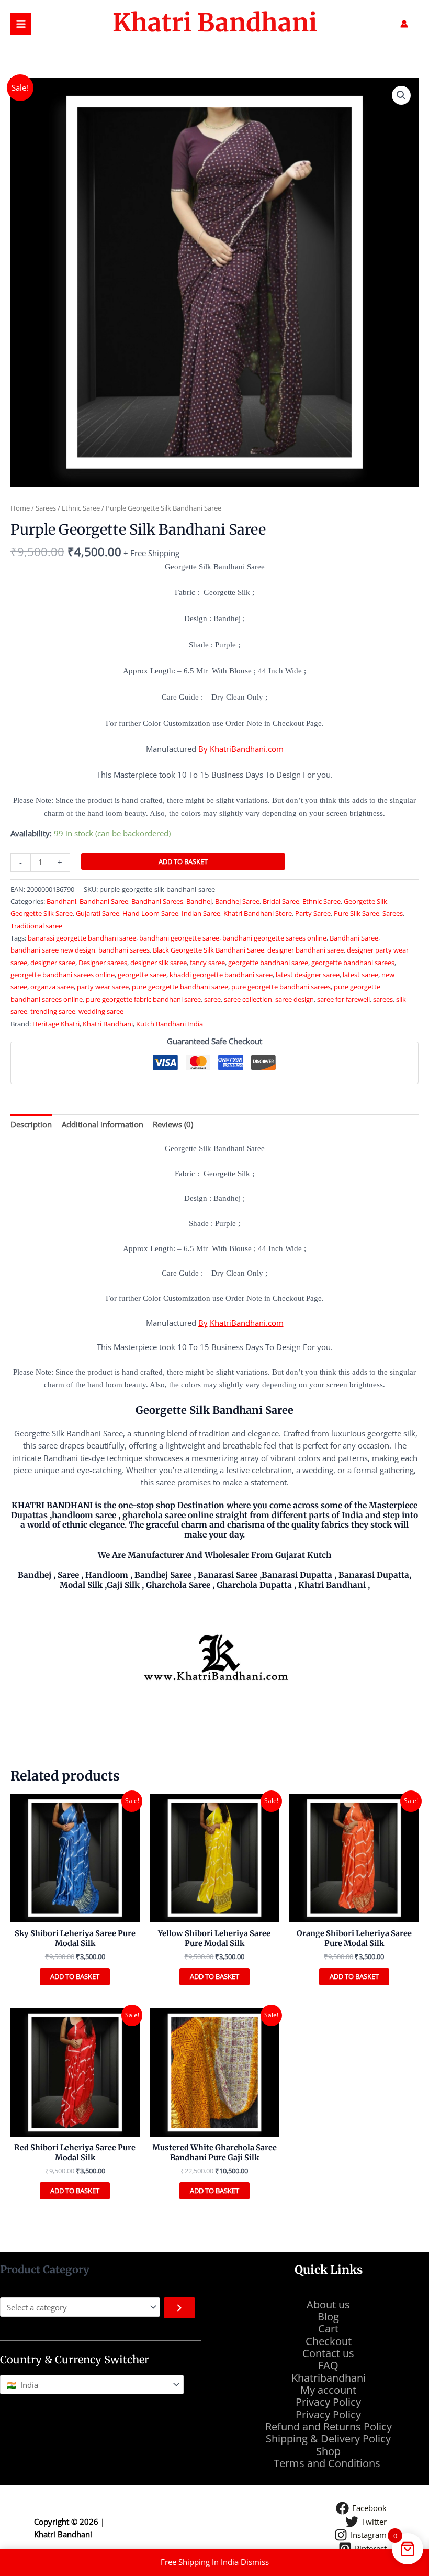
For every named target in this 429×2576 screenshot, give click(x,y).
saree (212, 999)
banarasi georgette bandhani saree (82, 938)
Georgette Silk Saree (42, 913)
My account (328, 2390)
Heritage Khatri (56, 1024)
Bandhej (199, 901)
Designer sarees (103, 963)
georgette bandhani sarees (353, 963)
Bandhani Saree (104, 901)
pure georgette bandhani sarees (281, 987)
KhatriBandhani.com (247, 749)
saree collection (248, 999)
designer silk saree (159, 963)
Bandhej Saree (237, 901)
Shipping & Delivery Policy (328, 2439)
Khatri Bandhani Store (258, 913)
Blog (328, 2317)
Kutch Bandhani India (170, 1024)
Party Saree (313, 913)
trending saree (53, 1011)
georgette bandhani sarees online (63, 975)
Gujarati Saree (98, 913)
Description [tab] (31, 1124)
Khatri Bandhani (215, 23)
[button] (401, 95)
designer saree (53, 963)
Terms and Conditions (328, 2463)
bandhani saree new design (53, 950)
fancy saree (207, 963)
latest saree (360, 975)
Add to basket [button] (75, 1976)
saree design (295, 999)
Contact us (328, 2353)
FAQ (328, 2365)
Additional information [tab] (103, 1124)
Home (20, 508)
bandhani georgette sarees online (274, 938)
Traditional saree (36, 926)
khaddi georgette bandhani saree (221, 975)
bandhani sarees (124, 950)
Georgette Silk (365, 901)
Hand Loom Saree (150, 913)
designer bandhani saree (306, 950)
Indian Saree (201, 913)
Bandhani (61, 901)
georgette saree (142, 975)
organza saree (52, 987)
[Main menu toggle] (21, 24)
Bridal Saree (281, 901)
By (203, 749)
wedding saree (101, 1011)
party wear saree (103, 987)
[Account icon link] (404, 24)
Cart (328, 2329)
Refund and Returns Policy (329, 2426)
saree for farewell (343, 999)
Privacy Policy (328, 2402)
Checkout (329, 2341)
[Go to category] (179, 2308)
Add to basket (183, 861)
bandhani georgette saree (179, 938)
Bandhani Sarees (157, 901)
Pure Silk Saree (357, 913)
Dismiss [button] (255, 2562)
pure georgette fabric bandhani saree (143, 999)
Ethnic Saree (81, 508)
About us (328, 2304)
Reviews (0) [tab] (173, 1124)
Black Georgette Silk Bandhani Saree (208, 950)
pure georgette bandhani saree (180, 987)
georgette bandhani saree (268, 963)
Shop (328, 2451)
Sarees (46, 508)
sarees (383, 999)
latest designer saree (308, 975)
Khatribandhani (329, 2378)
